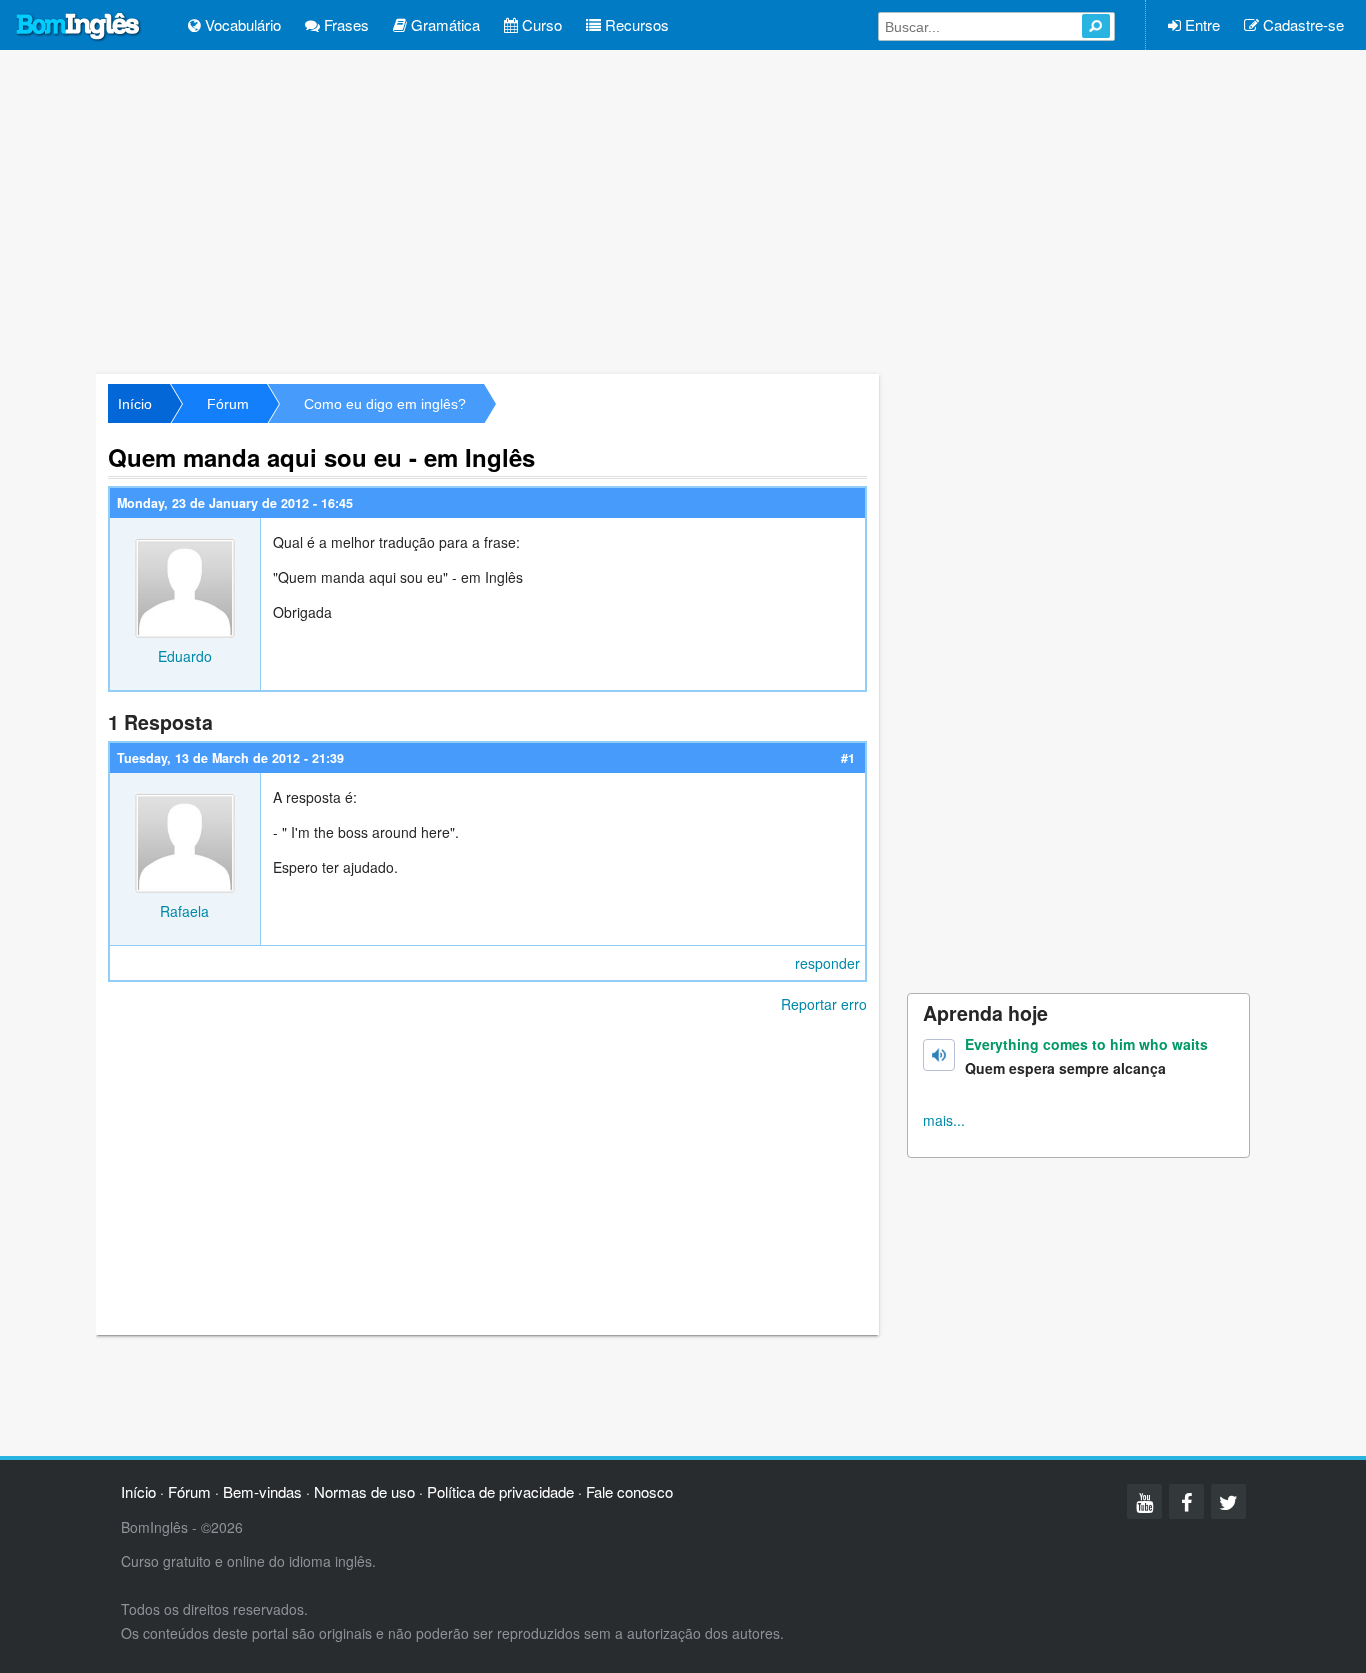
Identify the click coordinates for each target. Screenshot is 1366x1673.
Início (135, 404)
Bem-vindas (262, 1491)
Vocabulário (241, 24)
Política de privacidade (500, 1491)
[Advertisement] (683, 210)
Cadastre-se (1301, 24)
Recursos (635, 24)
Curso (540, 24)
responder (827, 963)
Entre (1200, 24)
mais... (944, 1120)
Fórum (228, 404)
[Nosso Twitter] (1228, 1501)
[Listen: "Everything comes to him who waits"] (939, 1055)
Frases (344, 24)
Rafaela (184, 911)
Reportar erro (824, 1004)
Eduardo (185, 656)
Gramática (443, 24)
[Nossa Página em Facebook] (1186, 1501)
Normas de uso (364, 1491)
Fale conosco (629, 1491)
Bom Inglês (79, 27)
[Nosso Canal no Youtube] (1144, 1501)
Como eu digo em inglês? (385, 404)
